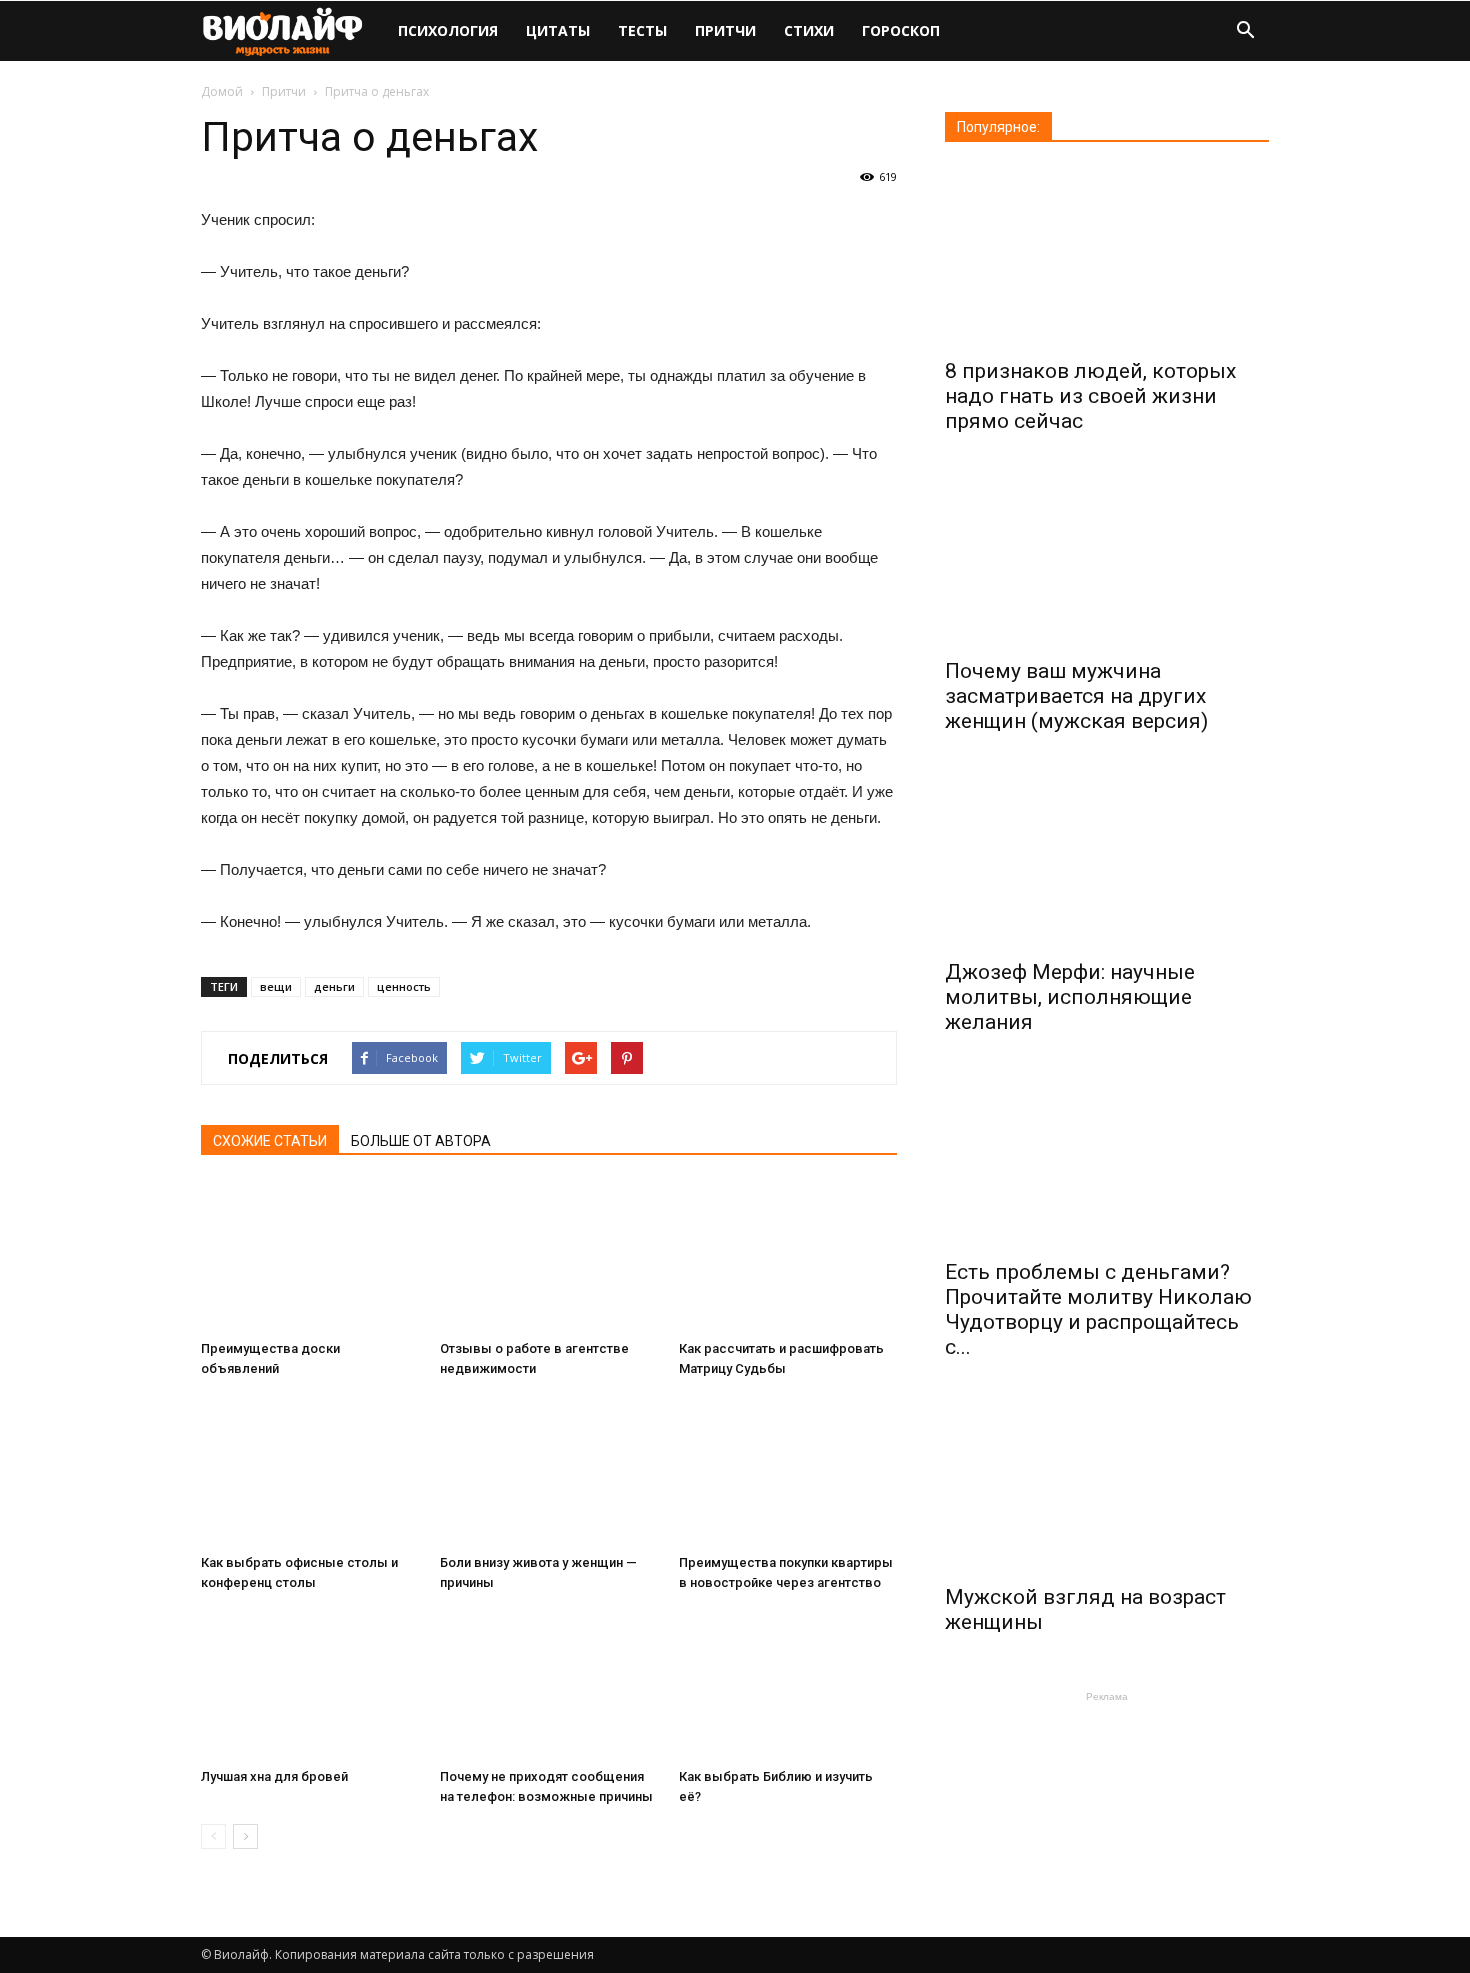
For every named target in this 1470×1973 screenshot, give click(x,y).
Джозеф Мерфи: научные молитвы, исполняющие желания (1070, 997)
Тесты (642, 30)
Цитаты (558, 30)
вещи (276, 986)
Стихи (809, 30)
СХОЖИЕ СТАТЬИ (270, 1141)
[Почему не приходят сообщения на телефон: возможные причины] (549, 1685)
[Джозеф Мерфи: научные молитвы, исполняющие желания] (1107, 857)
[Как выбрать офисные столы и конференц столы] (310, 1471)
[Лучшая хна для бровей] (310, 1685)
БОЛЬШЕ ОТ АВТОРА (421, 1141)
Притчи (725, 30)
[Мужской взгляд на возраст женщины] (1107, 1483)
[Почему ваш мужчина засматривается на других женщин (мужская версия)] (1107, 557)
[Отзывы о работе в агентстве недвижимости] (549, 1257)
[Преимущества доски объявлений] (310, 1257)
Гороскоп (901, 30)
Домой (222, 91)
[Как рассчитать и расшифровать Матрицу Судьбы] (788, 1257)
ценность (404, 986)
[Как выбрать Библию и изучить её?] (788, 1685)
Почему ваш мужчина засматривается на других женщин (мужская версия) (1076, 696)
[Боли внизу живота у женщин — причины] (549, 1471)
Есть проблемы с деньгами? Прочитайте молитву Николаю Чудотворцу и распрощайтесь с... (1098, 1309)
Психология (448, 30)
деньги (334, 986)
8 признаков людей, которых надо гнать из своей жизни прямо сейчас (1090, 396)
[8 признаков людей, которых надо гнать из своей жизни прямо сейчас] (1107, 257)
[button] (1245, 32)
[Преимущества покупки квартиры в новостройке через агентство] (788, 1471)
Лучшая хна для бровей (274, 1776)
